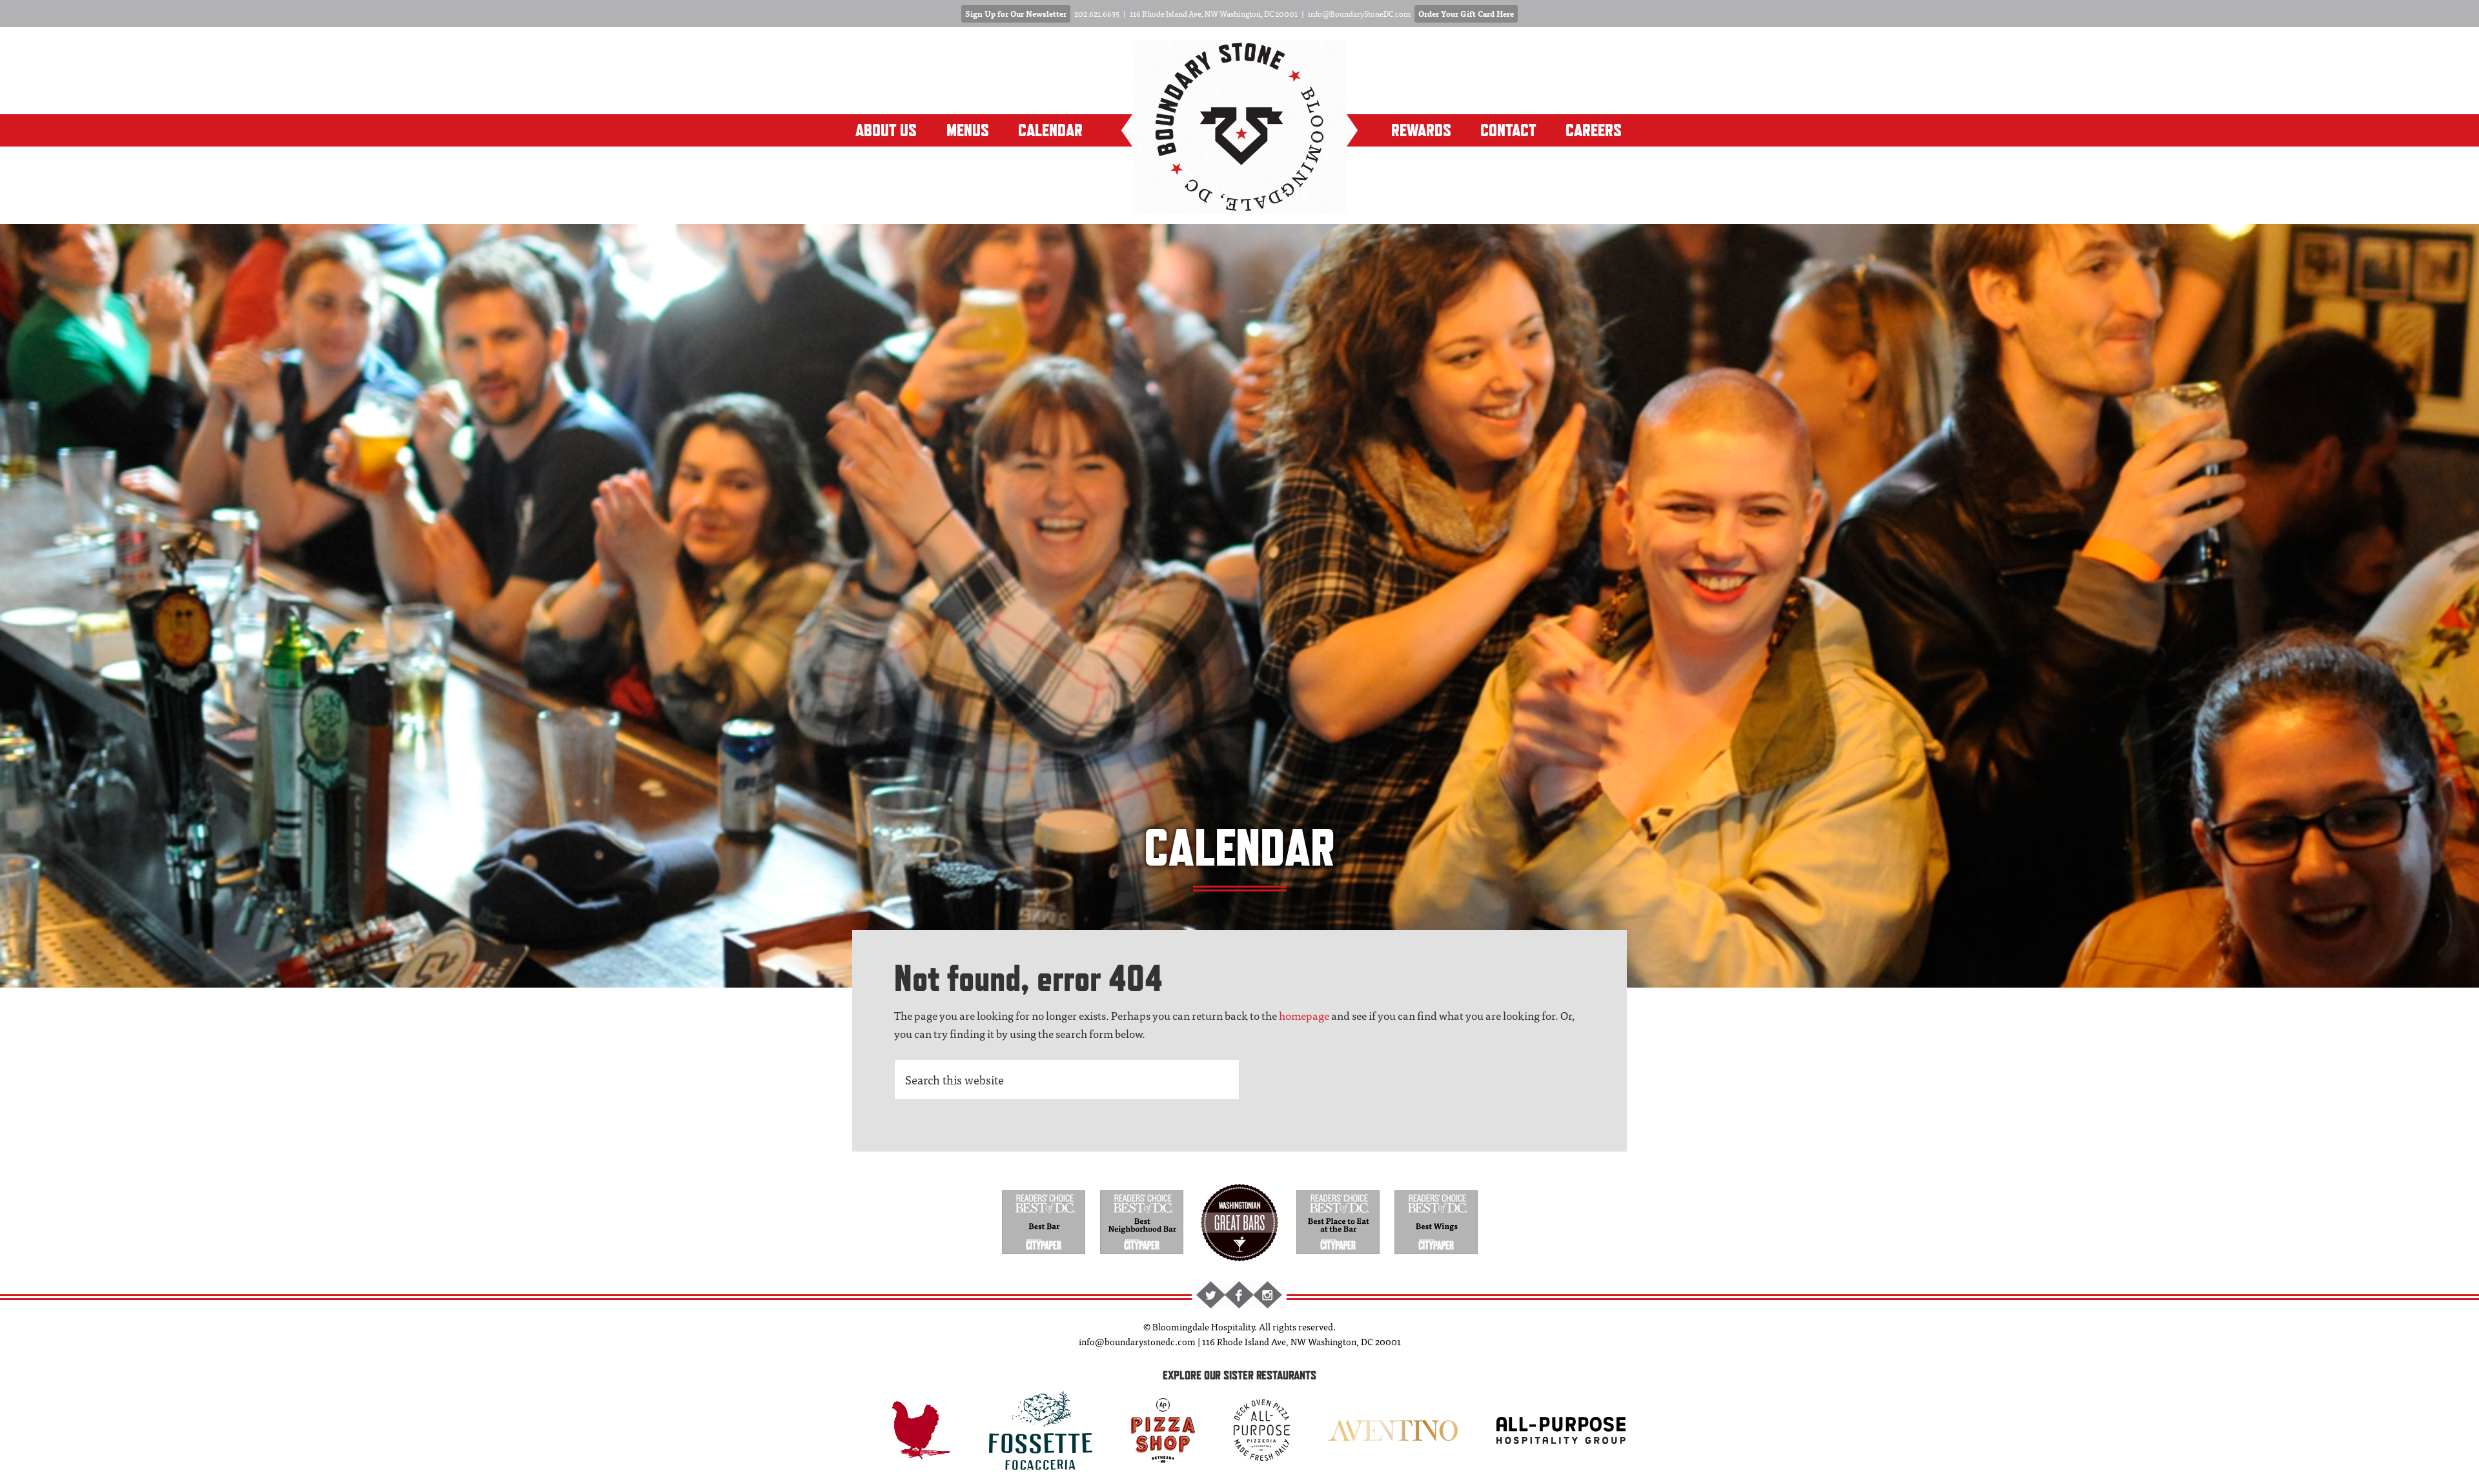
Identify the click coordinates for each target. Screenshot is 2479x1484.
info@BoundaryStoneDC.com (1359, 14)
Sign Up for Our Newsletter (1016, 14)
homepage (1304, 1015)
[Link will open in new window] (1044, 1256)
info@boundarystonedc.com (1137, 1341)
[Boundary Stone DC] (1239, 206)
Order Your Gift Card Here (1466, 14)
